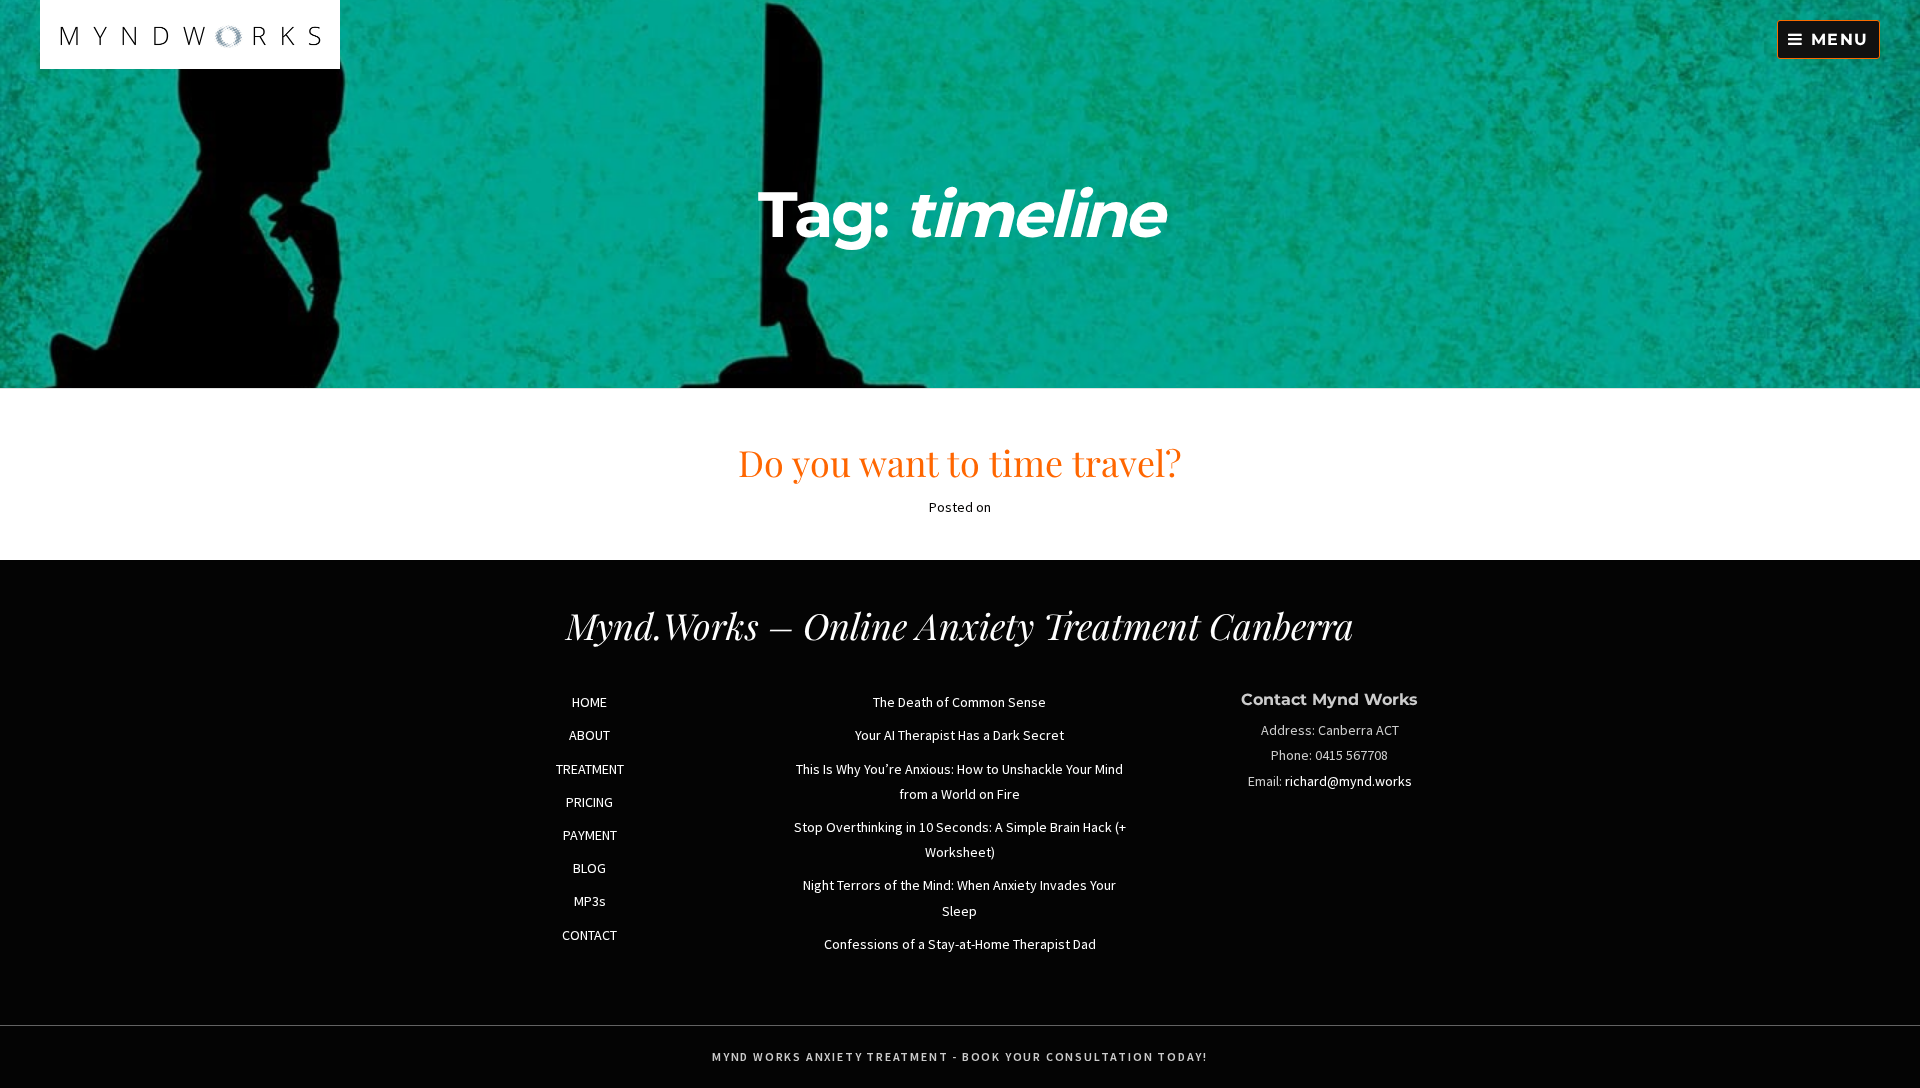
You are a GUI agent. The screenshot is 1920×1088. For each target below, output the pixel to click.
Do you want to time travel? (960, 462)
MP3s (590, 901)
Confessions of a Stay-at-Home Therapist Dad (960, 944)
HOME (589, 702)
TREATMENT (590, 769)
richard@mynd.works (1348, 781)
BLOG (589, 868)
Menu (1836, 39)
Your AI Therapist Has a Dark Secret (959, 735)
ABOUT (589, 735)
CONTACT (589, 935)
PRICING (589, 802)
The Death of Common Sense (959, 702)
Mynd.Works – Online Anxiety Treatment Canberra (960, 625)
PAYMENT (590, 835)
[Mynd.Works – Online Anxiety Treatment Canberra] (190, 64)
